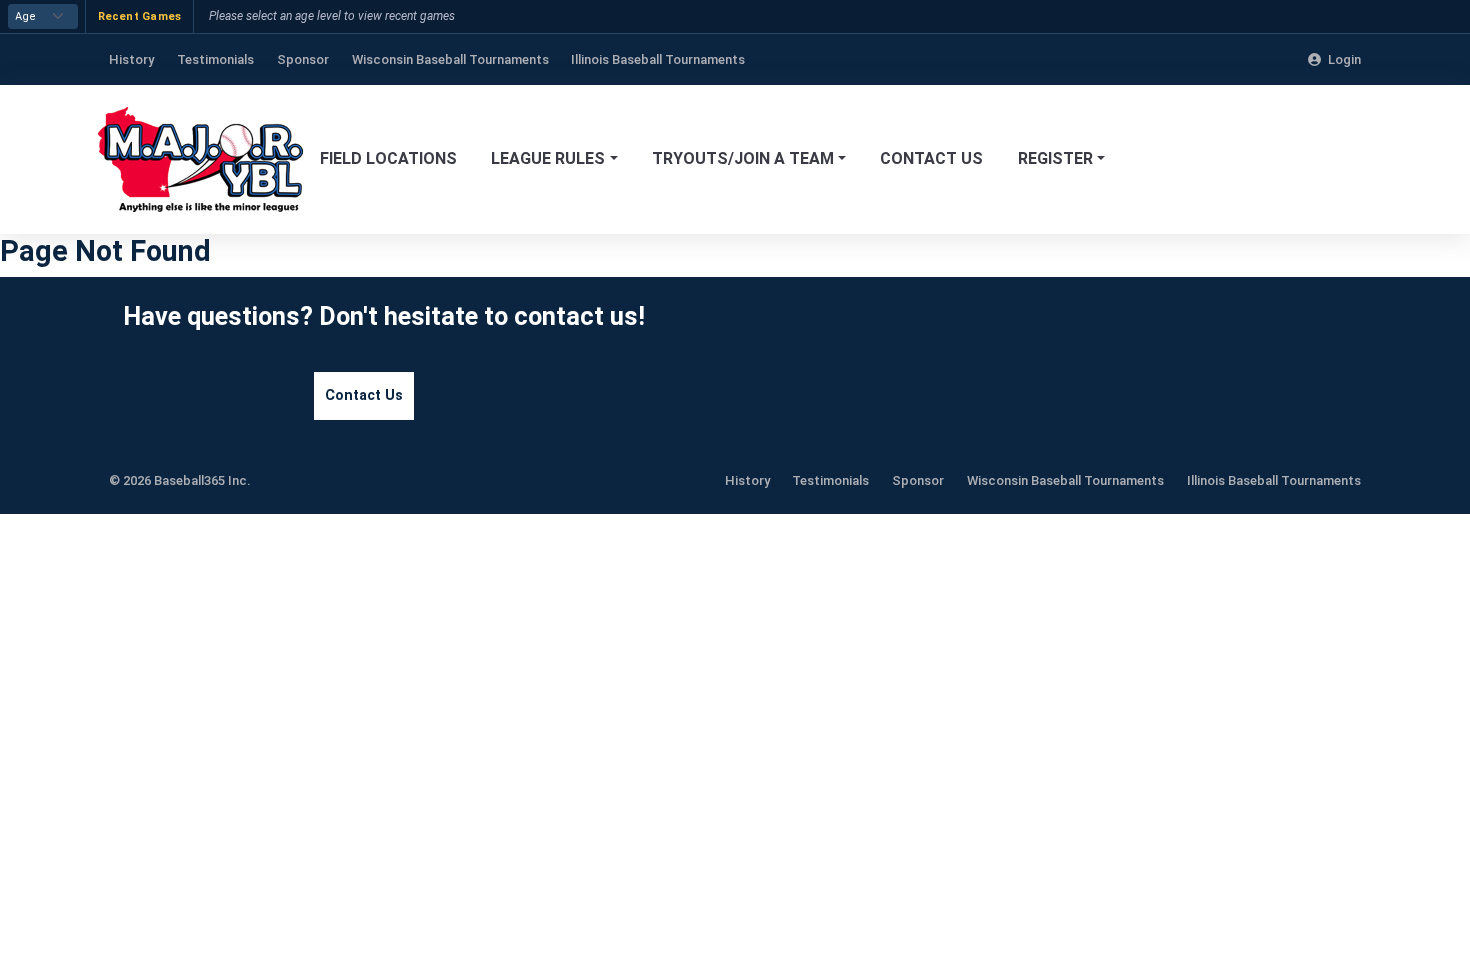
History (747, 480)
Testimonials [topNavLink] (215, 59)
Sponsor (918, 480)
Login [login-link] (1344, 59)
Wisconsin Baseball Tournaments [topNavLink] (450, 59)
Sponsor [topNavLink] (303, 59)
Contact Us (931, 158)
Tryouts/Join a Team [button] (743, 158)
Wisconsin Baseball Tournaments (1065, 480)
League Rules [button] (548, 158)
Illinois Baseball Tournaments (1274, 480)
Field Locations (388, 158)
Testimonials (830, 480)
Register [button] (1055, 158)
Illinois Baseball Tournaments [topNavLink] (658, 59)
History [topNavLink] (131, 59)
